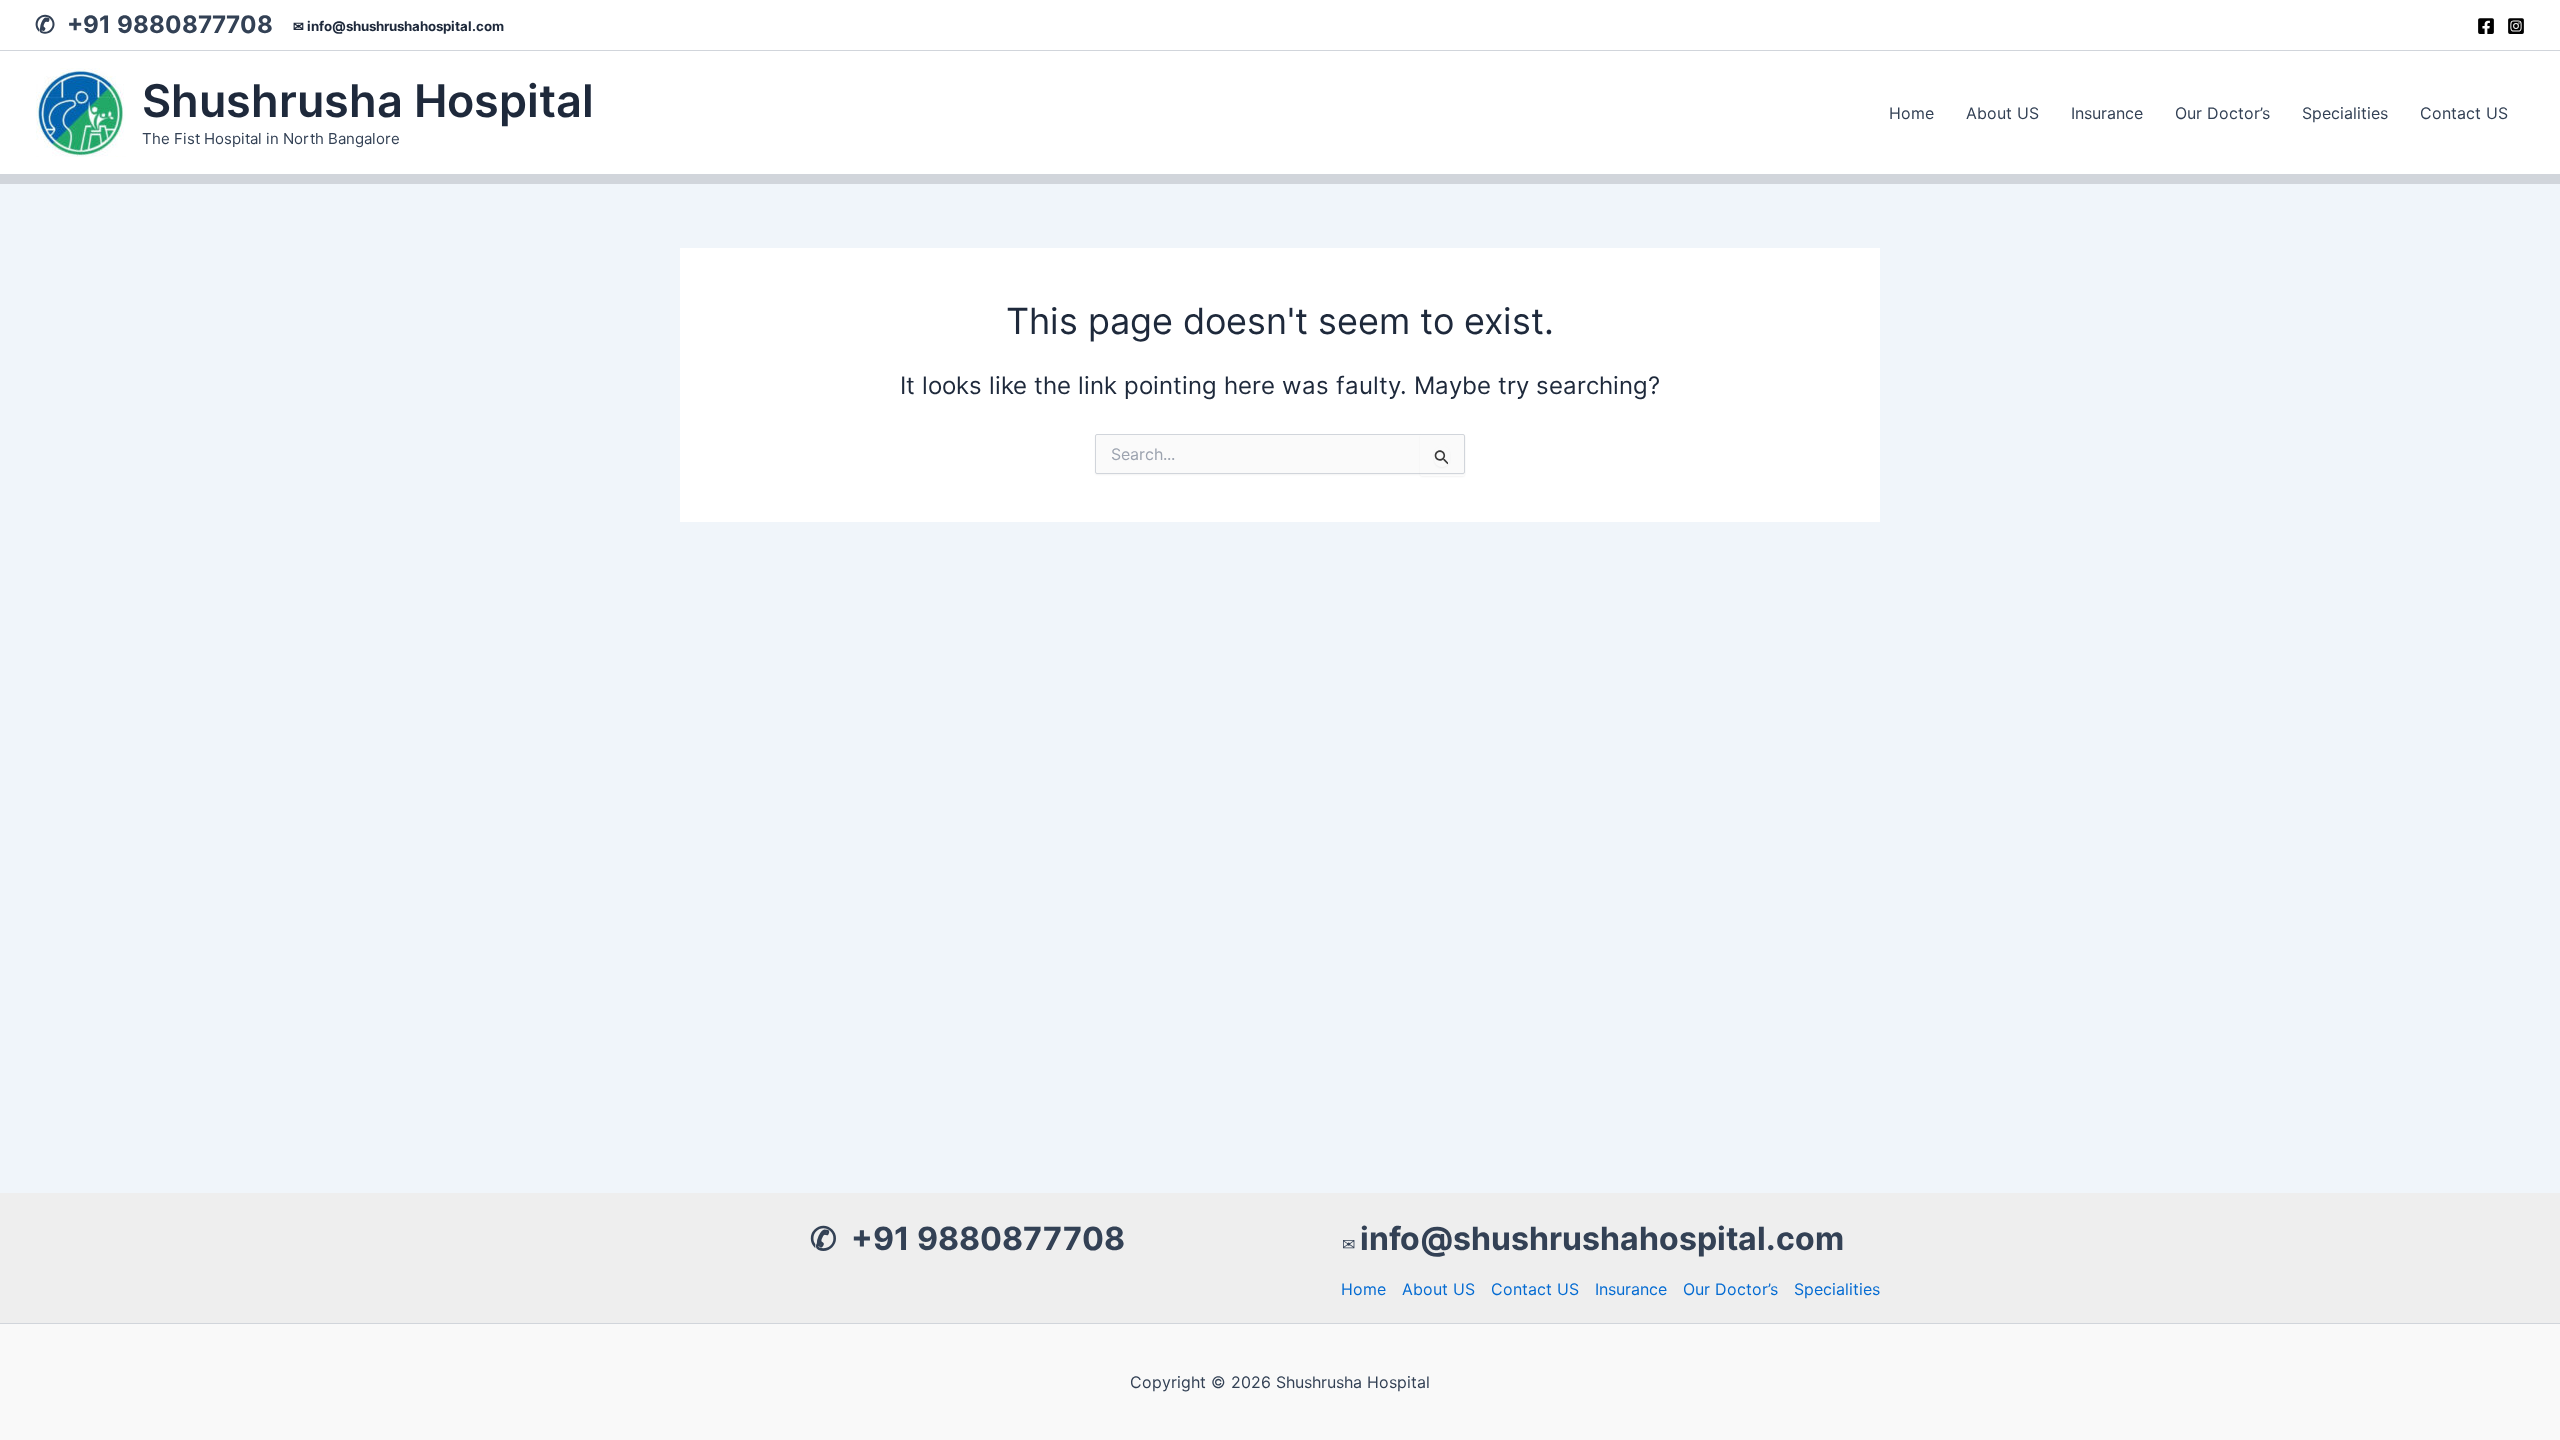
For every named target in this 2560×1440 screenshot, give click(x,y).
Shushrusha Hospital (368, 100)
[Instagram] (2516, 26)
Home (1911, 113)
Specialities (2345, 113)
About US (2002, 113)
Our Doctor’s (2222, 113)
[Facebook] (2486, 26)
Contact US (2464, 113)
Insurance (2107, 113)
